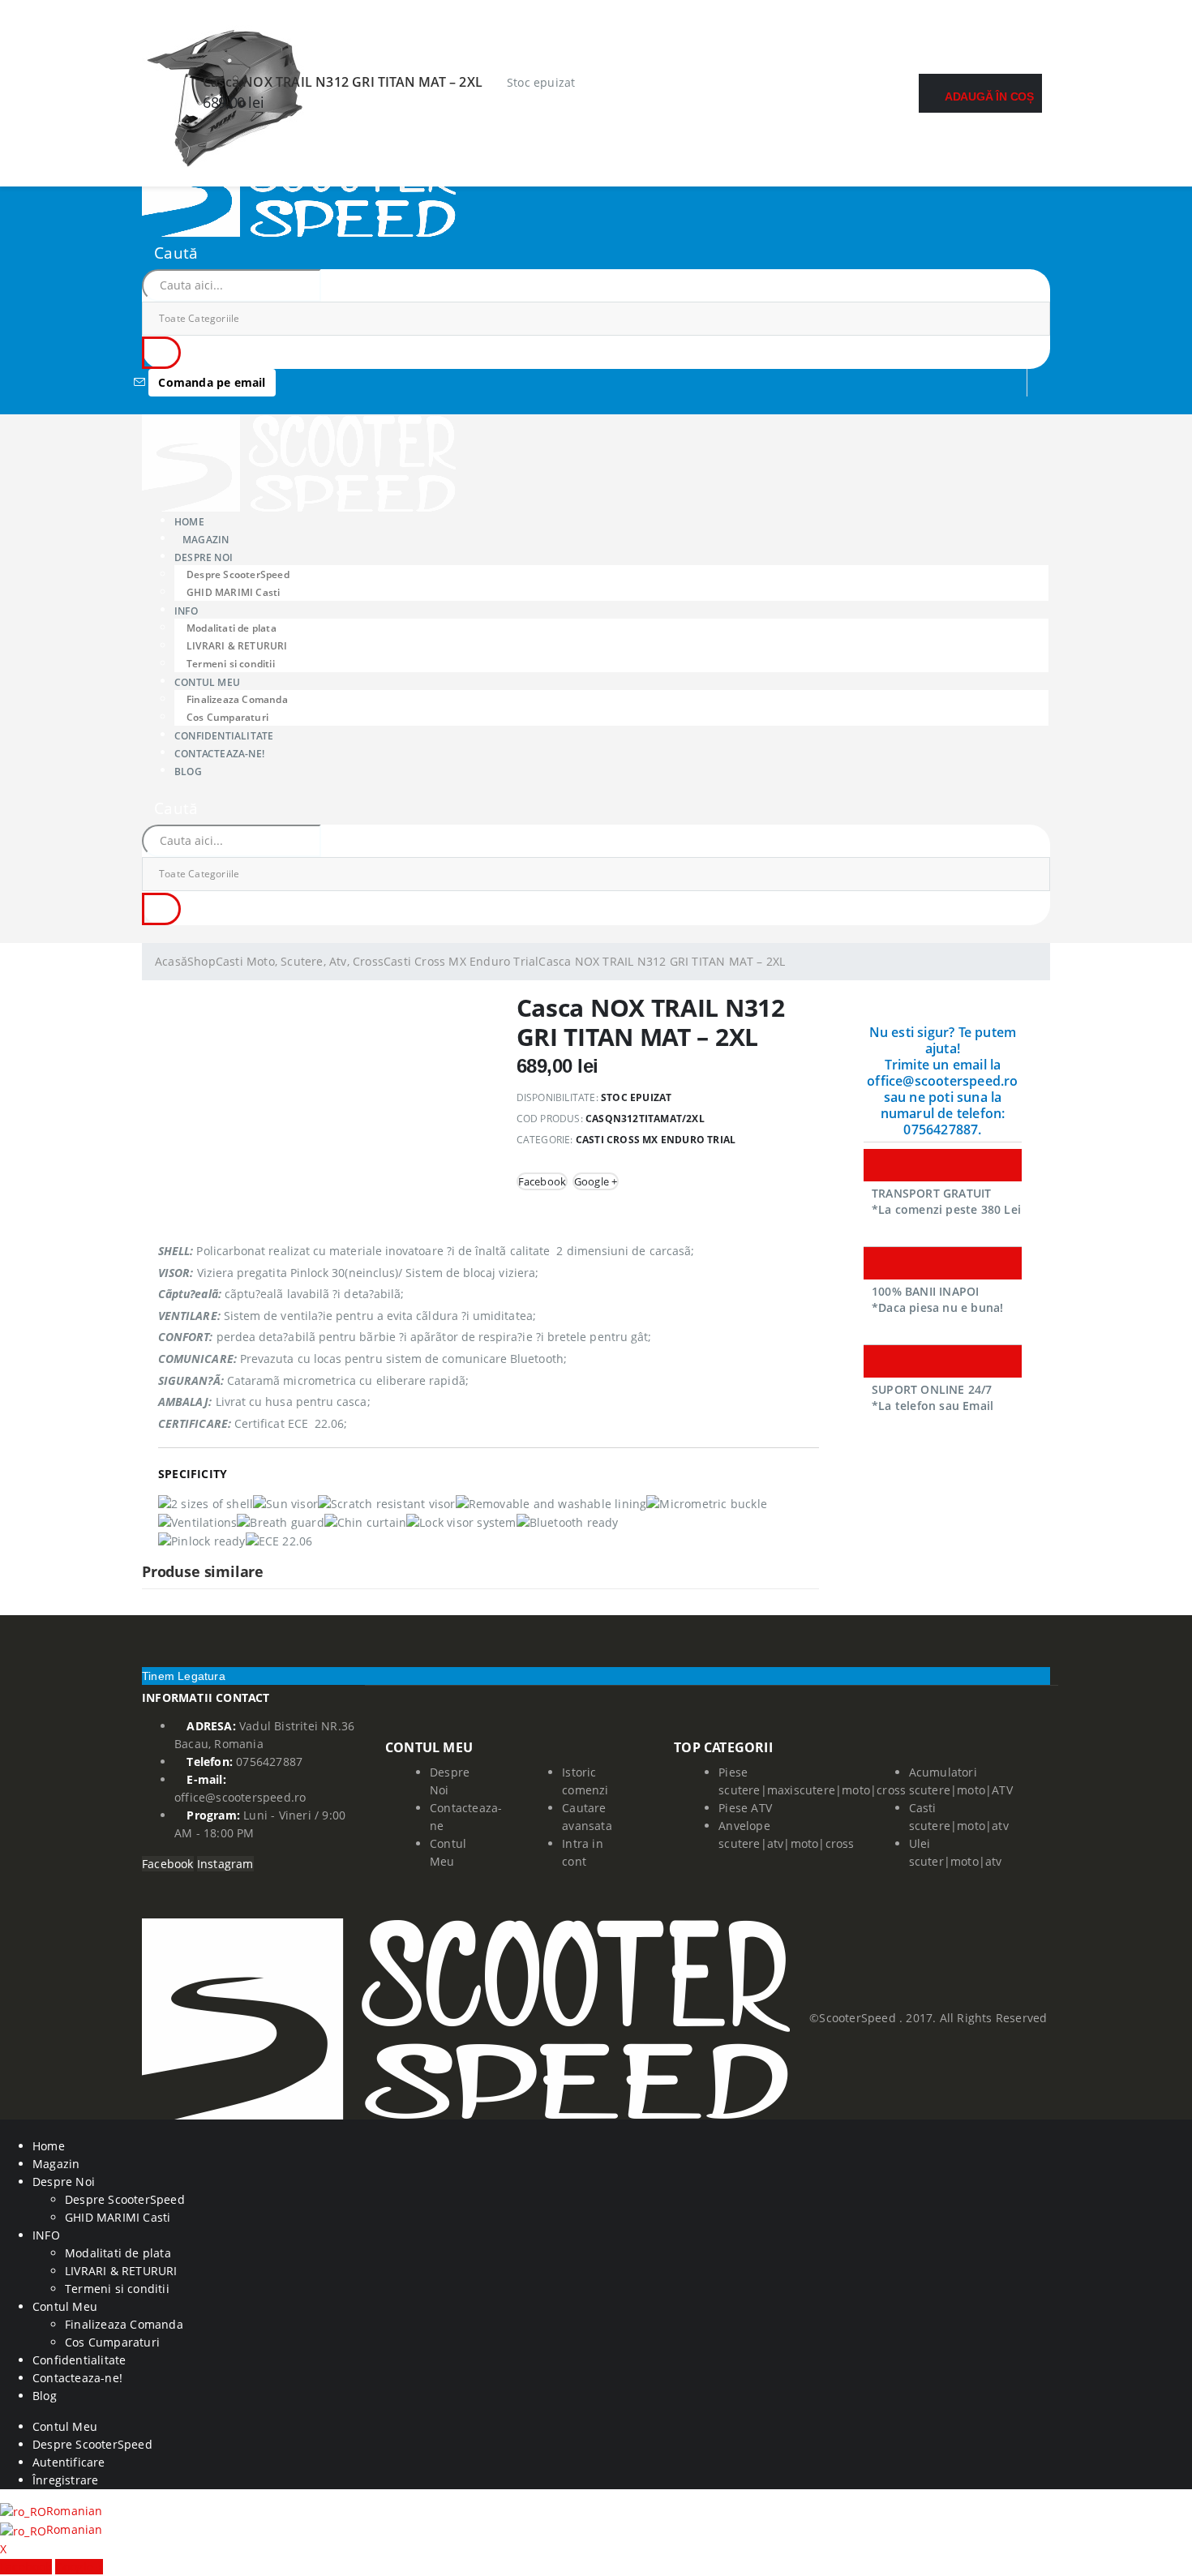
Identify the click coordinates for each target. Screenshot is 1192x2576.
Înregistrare (65, 2480)
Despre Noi (64, 2182)
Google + (596, 1181)
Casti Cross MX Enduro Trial (656, 1140)
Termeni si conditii (117, 2289)
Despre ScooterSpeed (238, 574)
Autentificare (69, 2462)
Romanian (75, 2511)
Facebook (542, 1181)
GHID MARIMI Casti (233, 592)
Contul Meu (207, 682)
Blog (188, 771)
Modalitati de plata (232, 628)
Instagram (225, 1864)
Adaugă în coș (989, 96)
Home (49, 2146)
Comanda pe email (212, 382)
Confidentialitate (79, 2360)
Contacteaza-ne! (219, 753)
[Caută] (161, 353)
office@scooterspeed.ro (240, 1797)
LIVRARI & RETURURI (237, 646)
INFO (186, 610)
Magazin (206, 539)
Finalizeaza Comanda (237, 699)
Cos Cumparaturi (112, 2342)
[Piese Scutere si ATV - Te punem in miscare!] (299, 187)
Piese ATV (745, 1808)
